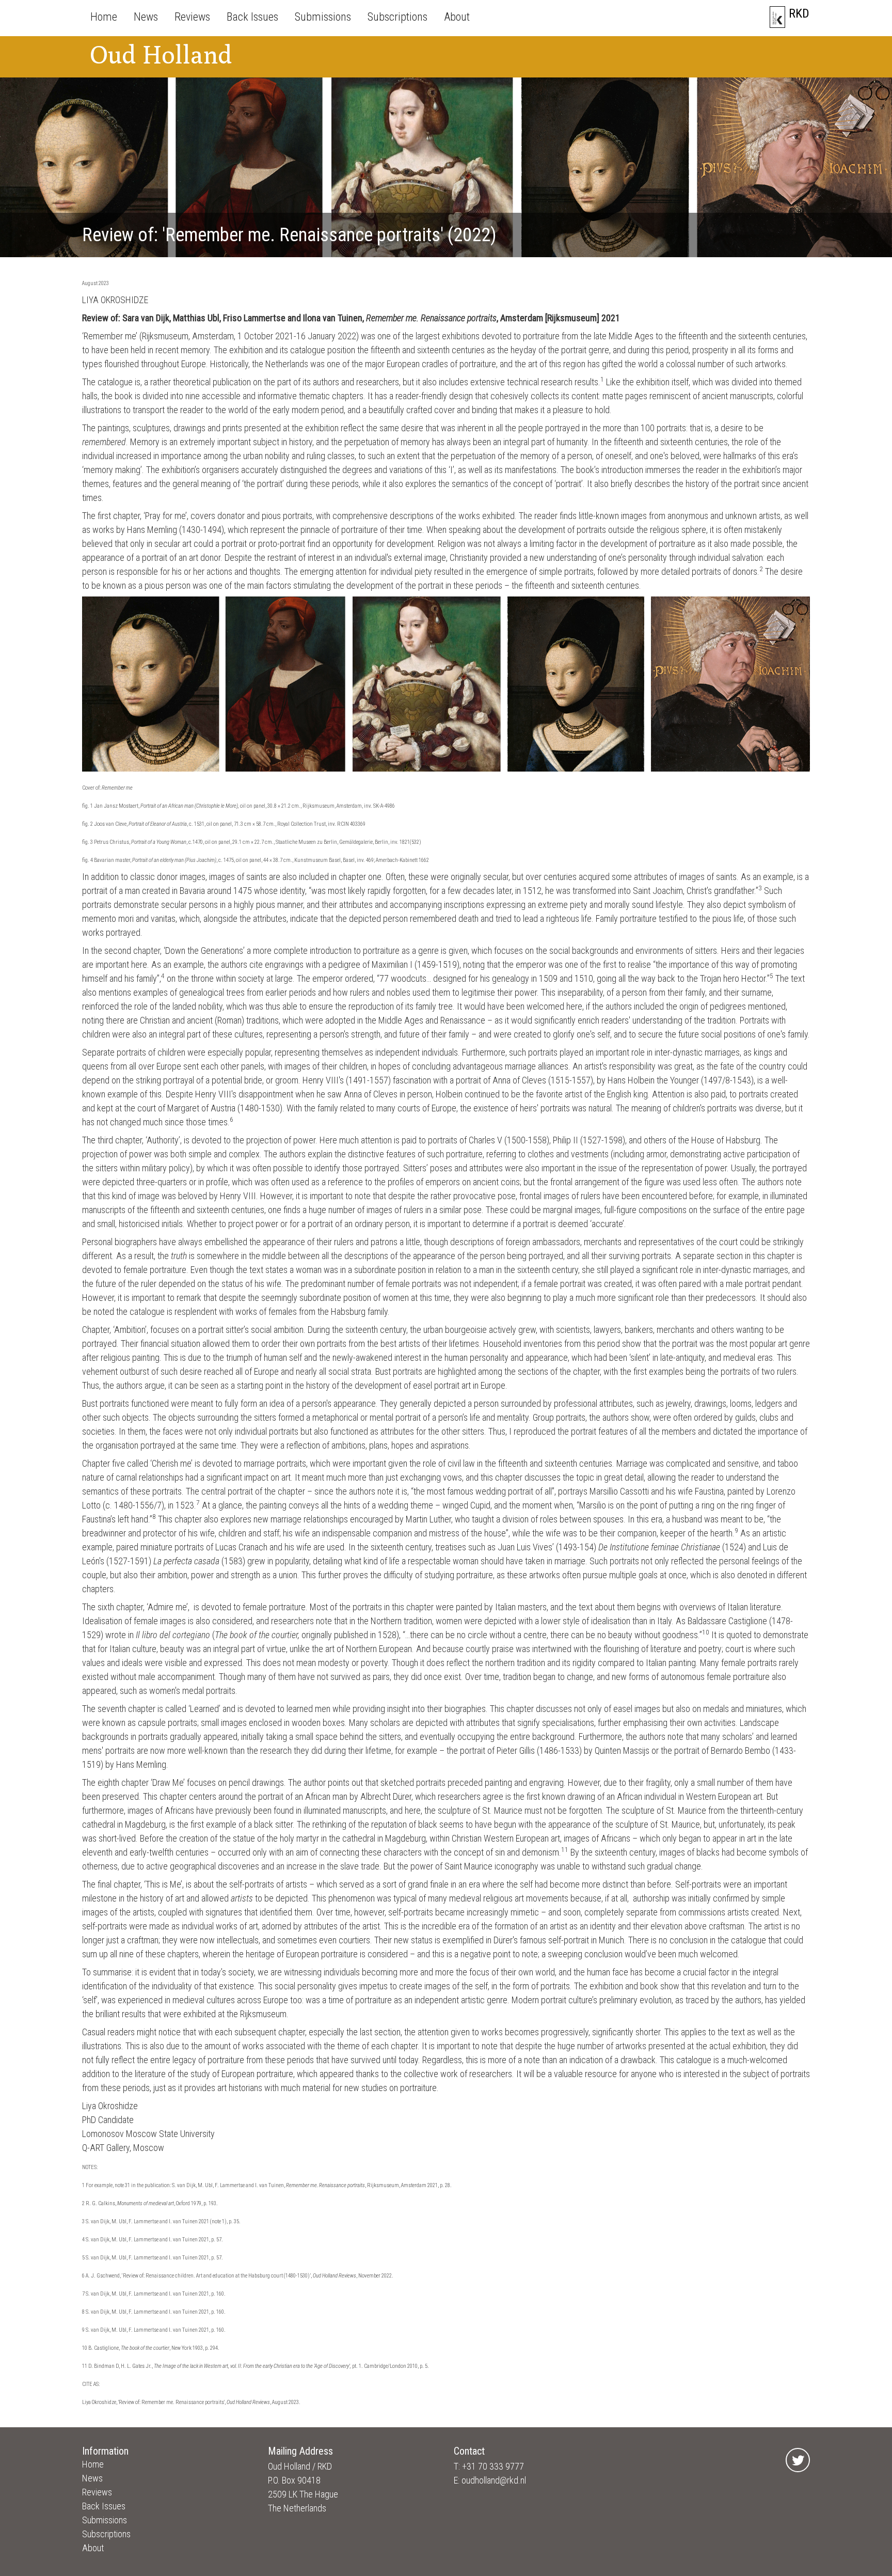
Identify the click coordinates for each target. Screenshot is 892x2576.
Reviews (192, 17)
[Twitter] (798, 2460)
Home (104, 17)
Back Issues (252, 17)
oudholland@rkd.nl (494, 2480)
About (457, 17)
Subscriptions (397, 17)
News (146, 17)
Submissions (323, 17)
